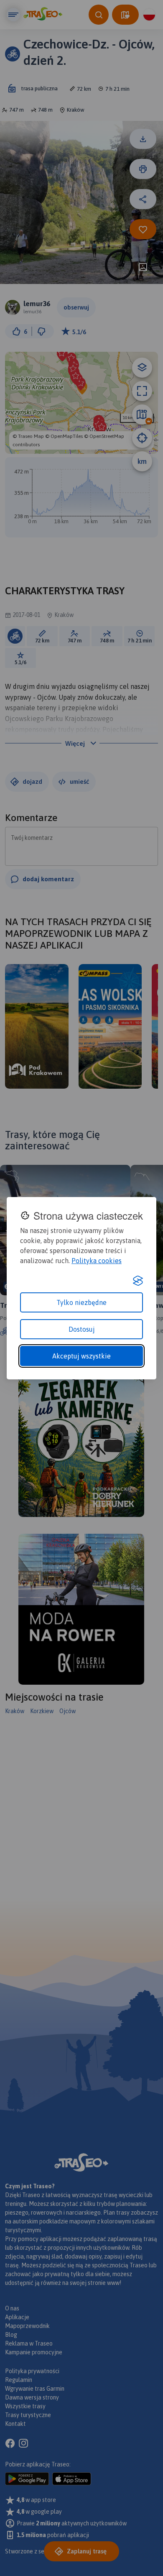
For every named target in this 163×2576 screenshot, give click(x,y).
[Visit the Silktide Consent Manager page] (138, 1281)
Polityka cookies (97, 1261)
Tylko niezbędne (81, 1302)
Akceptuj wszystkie (81, 1356)
